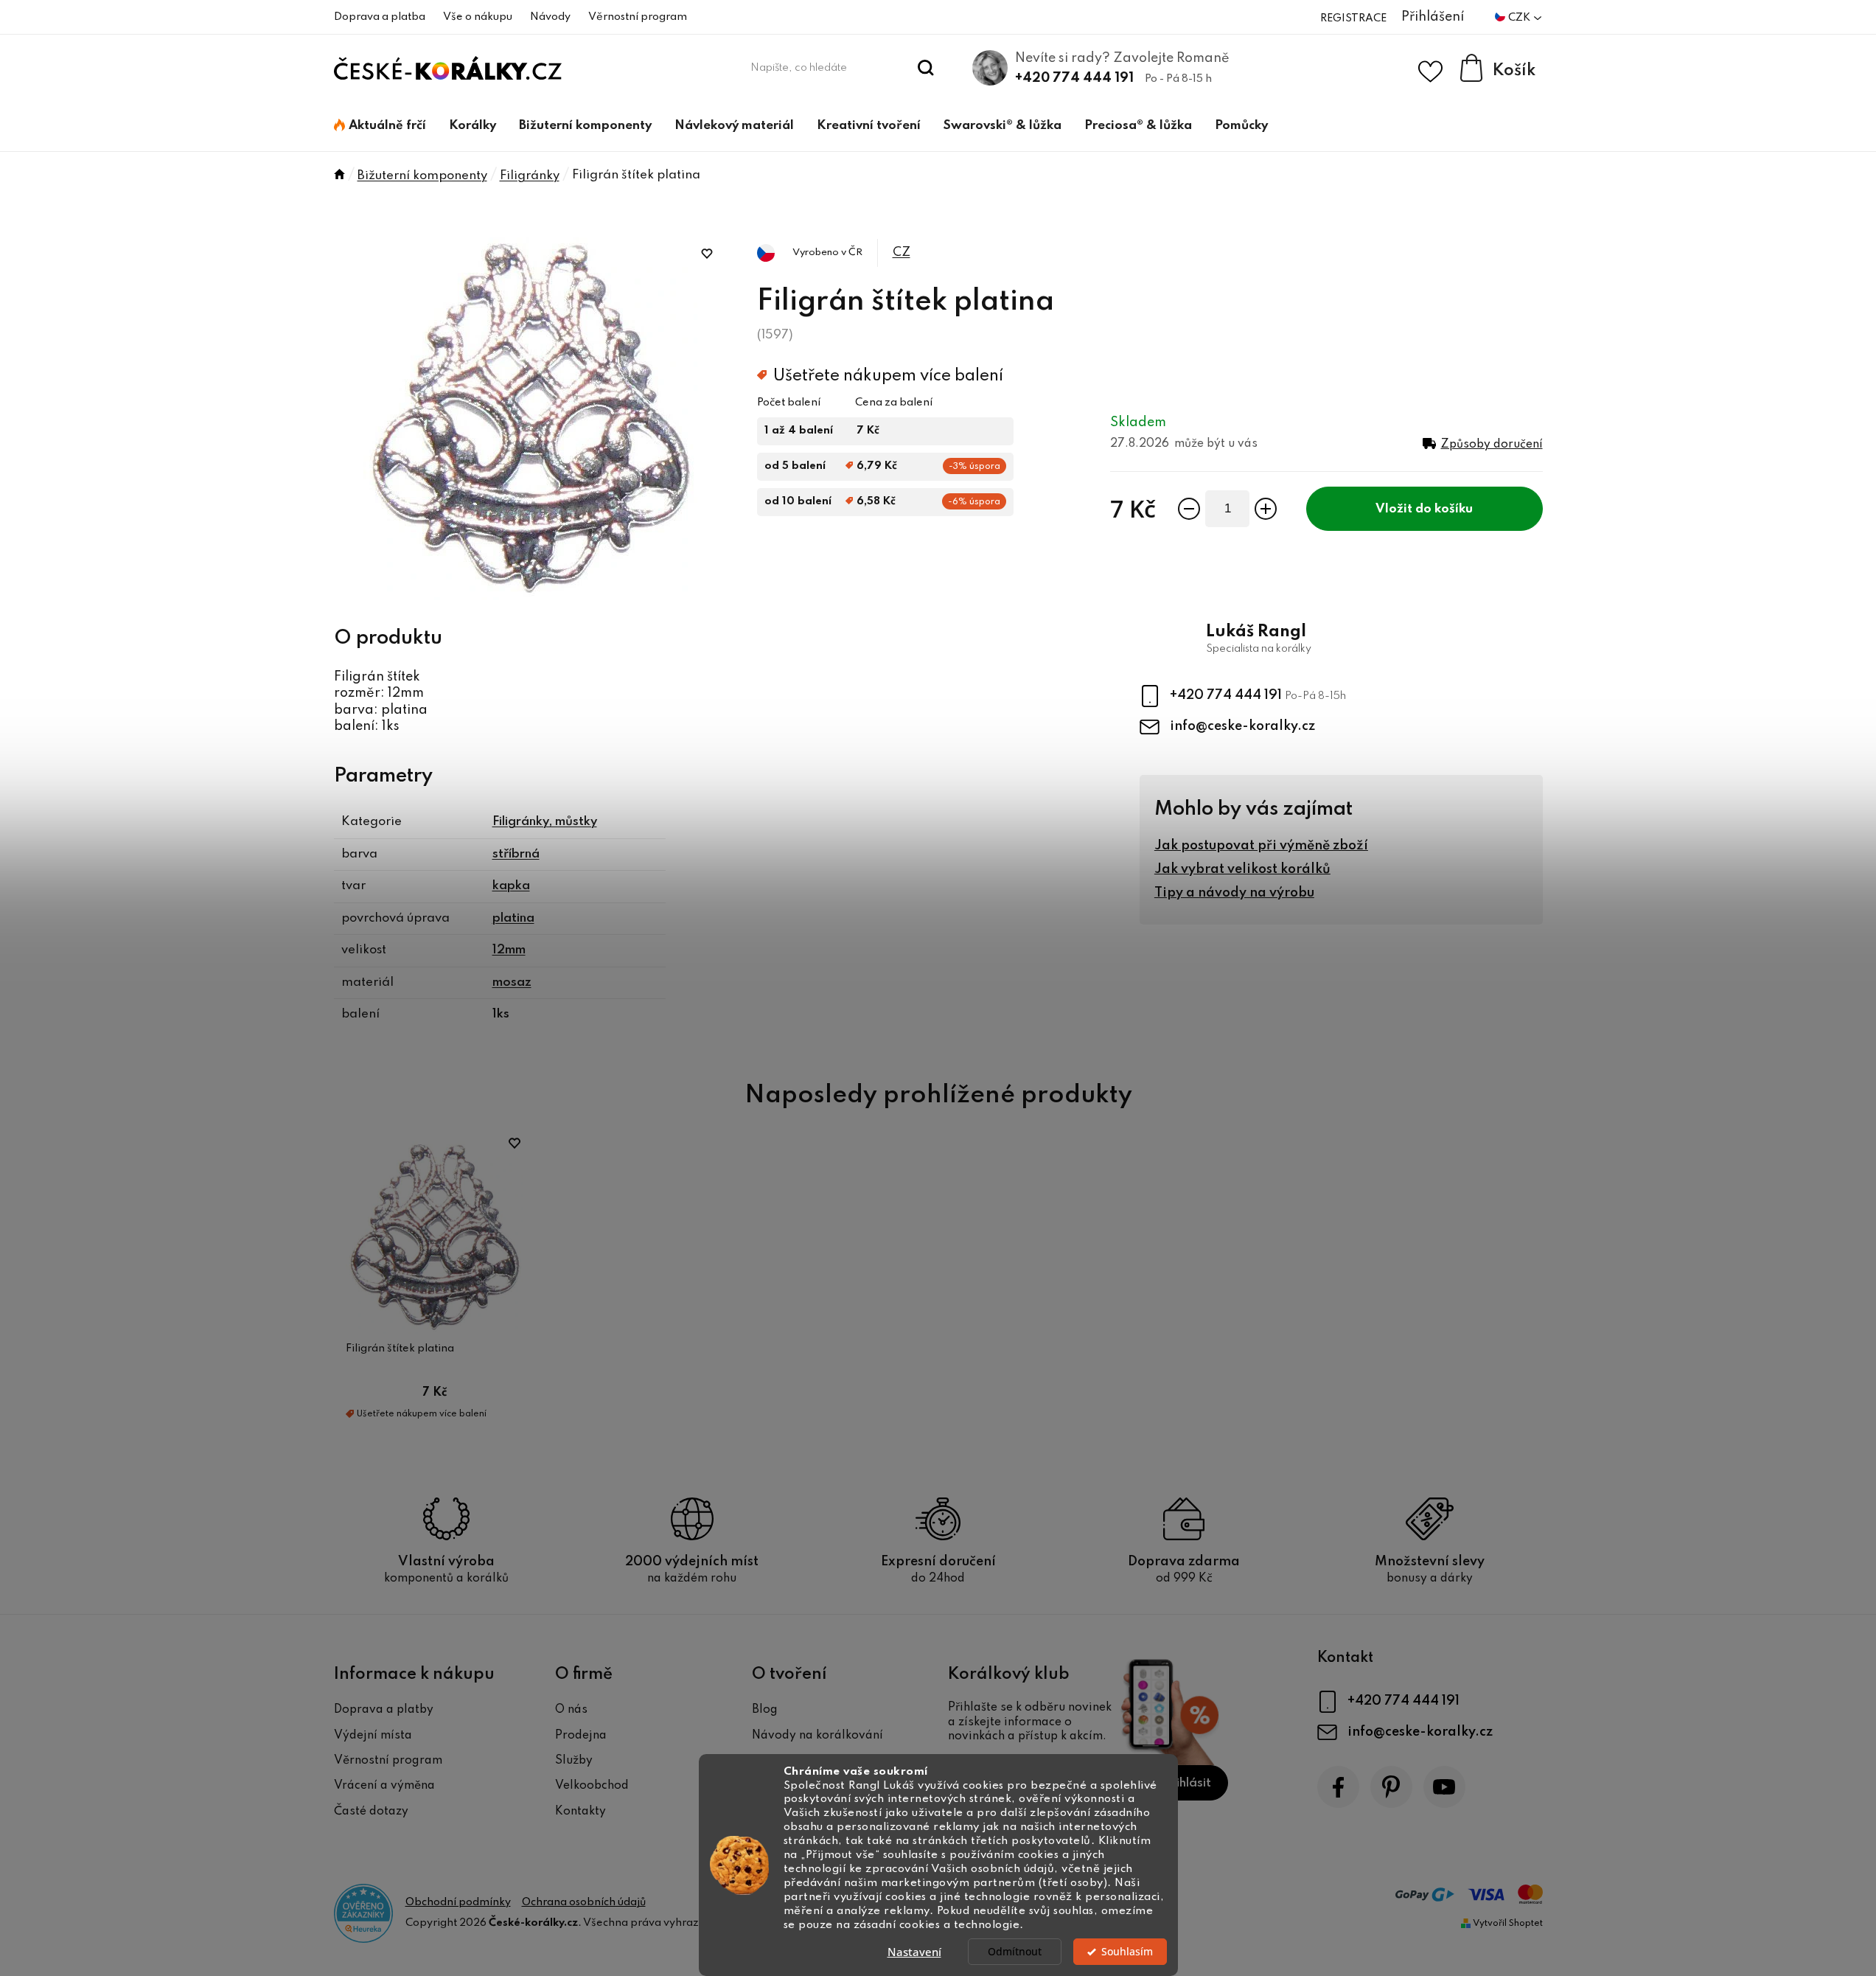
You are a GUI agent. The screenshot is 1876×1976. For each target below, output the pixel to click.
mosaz (512, 982)
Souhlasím (1127, 1952)
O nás (571, 1710)
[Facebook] (1338, 1787)
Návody (550, 17)
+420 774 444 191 (1074, 78)
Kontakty (580, 1812)
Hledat (925, 68)
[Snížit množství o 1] (1189, 509)
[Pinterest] (1391, 1787)
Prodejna (581, 1736)
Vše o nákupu (478, 17)
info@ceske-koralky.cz (1242, 726)
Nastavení (914, 1952)
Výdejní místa (373, 1736)
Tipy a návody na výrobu (1234, 893)
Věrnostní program (638, 17)
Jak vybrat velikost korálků (1242, 869)
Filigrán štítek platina (400, 1349)
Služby (574, 1761)
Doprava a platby (384, 1710)
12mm (509, 950)
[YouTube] (1444, 1787)
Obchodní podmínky (458, 1902)
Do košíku (1444, 509)
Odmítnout (1015, 1952)
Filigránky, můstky (545, 822)
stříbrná (516, 854)
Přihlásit (1187, 1783)
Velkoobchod (592, 1786)
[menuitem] (380, 126)
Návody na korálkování (817, 1736)
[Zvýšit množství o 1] (1266, 509)
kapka (511, 886)
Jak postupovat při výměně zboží (1261, 846)
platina (513, 918)
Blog (765, 1710)
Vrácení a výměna (384, 1786)
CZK (1520, 18)
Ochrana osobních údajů (584, 1902)
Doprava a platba (380, 17)
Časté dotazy (371, 1812)
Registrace (1353, 18)
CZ (902, 253)
